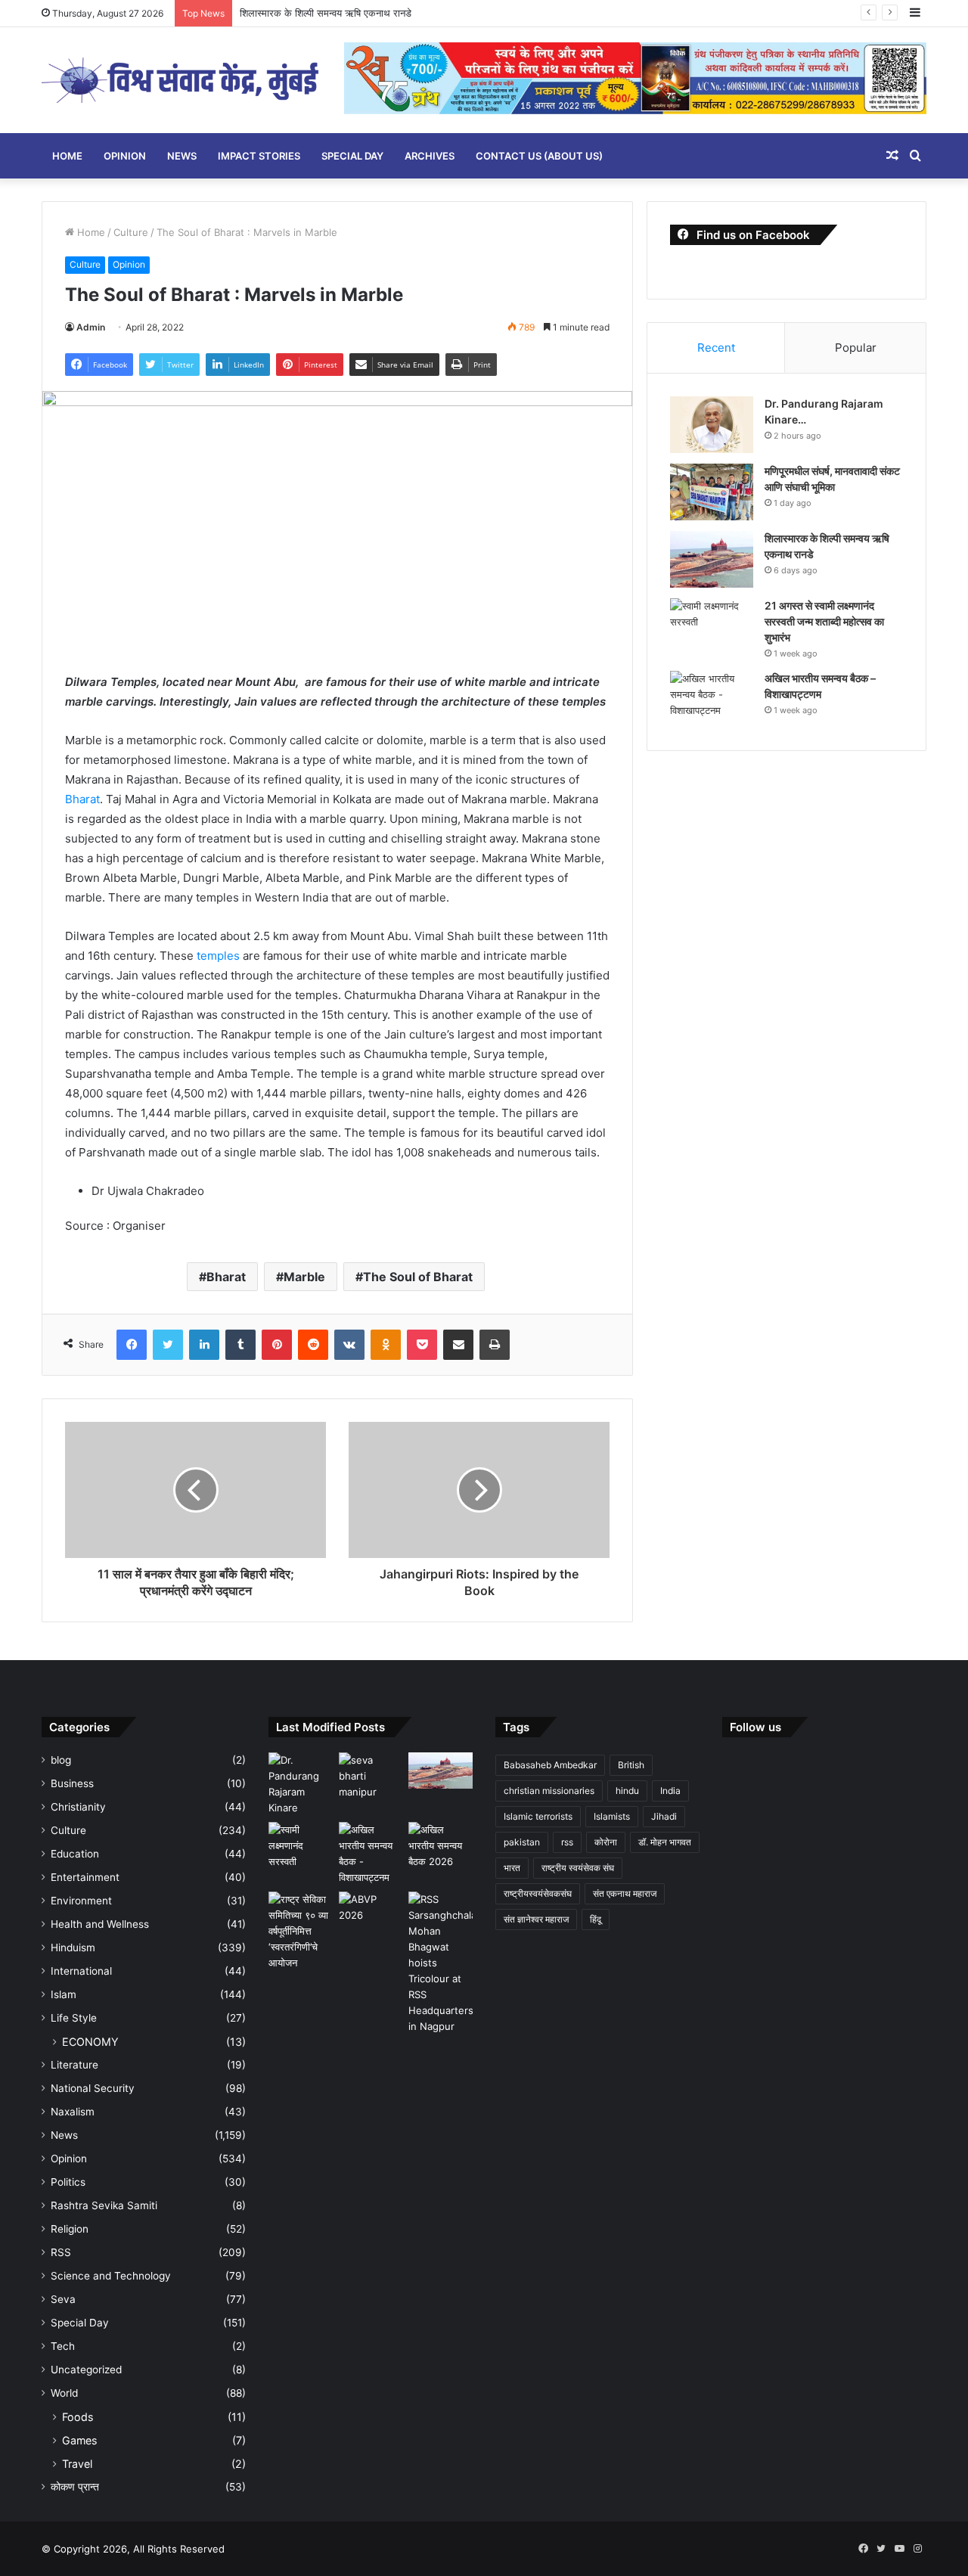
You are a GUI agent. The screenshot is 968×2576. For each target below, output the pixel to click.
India (670, 1791)
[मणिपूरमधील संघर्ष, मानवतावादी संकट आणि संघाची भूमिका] (712, 492)
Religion (70, 2229)
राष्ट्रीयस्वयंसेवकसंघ (538, 1893)
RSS (61, 2252)
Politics (68, 2182)
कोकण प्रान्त (75, 2487)
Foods (78, 2417)
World (64, 2393)
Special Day (352, 156)
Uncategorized (86, 2370)
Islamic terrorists (538, 1816)
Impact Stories (259, 156)
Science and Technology (111, 2276)
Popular (856, 348)
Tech (63, 2346)
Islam (64, 1994)
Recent (716, 348)
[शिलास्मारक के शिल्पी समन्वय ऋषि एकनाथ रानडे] (712, 559)
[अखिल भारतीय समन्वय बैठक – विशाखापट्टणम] (712, 699)
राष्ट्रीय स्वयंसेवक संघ (578, 1868)
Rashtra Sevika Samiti (104, 2205)
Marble (304, 1277)
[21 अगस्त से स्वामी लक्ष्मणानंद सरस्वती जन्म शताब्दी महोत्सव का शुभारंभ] (712, 627)
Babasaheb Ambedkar (550, 1765)
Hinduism (73, 1948)
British (631, 1765)
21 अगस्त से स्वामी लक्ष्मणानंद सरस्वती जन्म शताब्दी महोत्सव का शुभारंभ (824, 621)
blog (61, 1760)
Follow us (755, 1727)
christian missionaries (549, 1791)
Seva (63, 2299)
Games (79, 2440)
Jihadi (664, 1816)
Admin (91, 327)
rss (567, 1842)
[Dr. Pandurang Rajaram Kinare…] (712, 425)
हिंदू (596, 1919)
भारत (512, 1868)
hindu (627, 1791)
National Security (93, 2088)
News (182, 156)
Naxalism (73, 2112)
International (81, 1971)
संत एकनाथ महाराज (625, 1893)
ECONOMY (90, 2042)
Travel (77, 2464)
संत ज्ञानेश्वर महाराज (536, 1919)
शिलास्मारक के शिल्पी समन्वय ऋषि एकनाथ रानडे (326, 13)
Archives (430, 156)
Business (72, 1783)
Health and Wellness (100, 1924)
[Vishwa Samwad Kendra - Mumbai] (181, 80)
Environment (81, 1901)
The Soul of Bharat (418, 1277)
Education (75, 1854)
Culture (131, 232)
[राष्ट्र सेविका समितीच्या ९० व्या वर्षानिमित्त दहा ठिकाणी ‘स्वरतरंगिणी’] (301, 1931)
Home (67, 156)
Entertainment (85, 1877)
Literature (74, 2065)
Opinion (125, 156)
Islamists (612, 1816)
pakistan (522, 1842)
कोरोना (606, 1842)
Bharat (82, 799)
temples (217, 956)
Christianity (78, 1807)
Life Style (74, 2018)
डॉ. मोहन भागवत (665, 1842)
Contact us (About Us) (539, 156)
